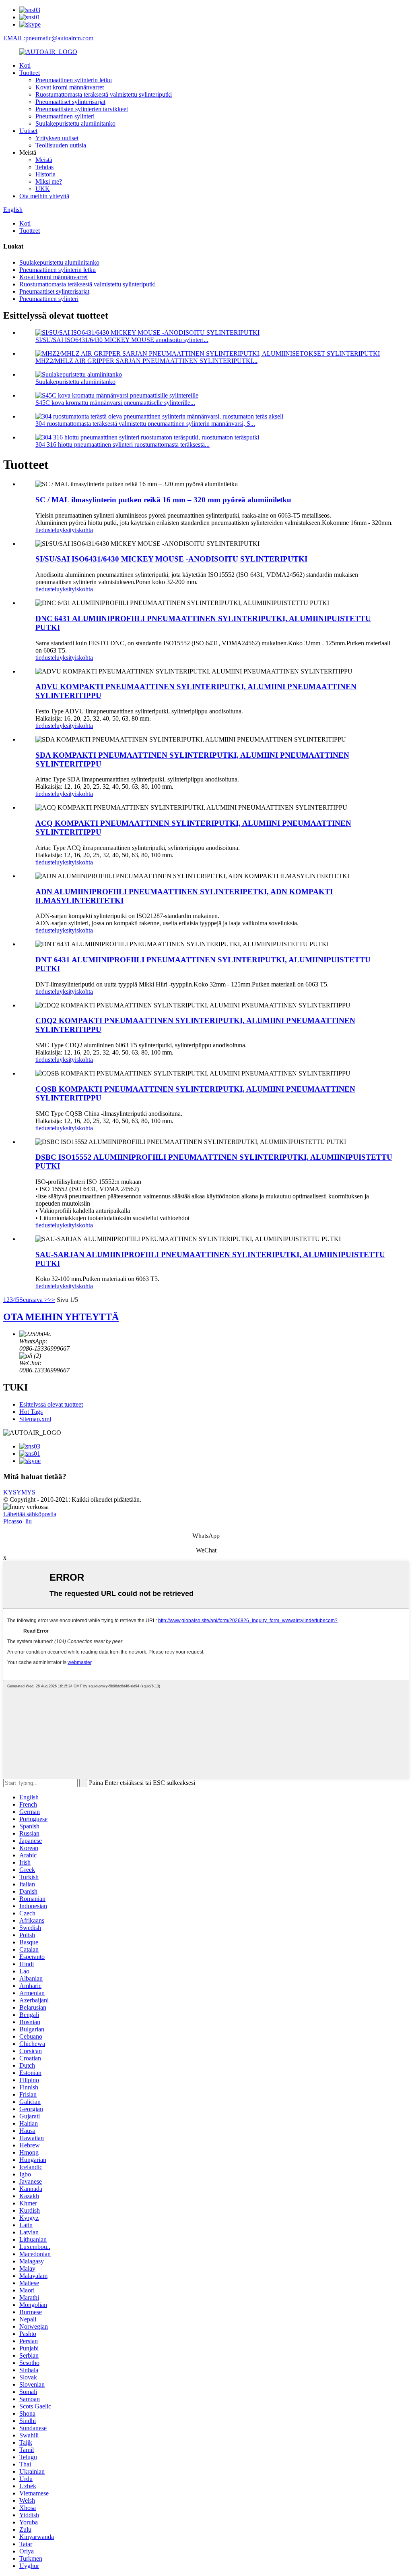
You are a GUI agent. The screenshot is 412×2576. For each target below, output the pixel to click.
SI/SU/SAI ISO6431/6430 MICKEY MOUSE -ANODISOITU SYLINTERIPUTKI (171, 559)
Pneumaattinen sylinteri (65, 116)
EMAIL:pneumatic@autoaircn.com (48, 38)
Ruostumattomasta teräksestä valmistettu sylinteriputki (104, 94)
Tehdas (44, 167)
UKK (43, 189)
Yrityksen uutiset (57, 138)
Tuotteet (30, 73)
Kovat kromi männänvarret (70, 87)
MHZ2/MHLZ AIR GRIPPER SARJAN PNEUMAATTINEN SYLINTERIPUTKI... (146, 361)
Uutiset (28, 131)
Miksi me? (49, 181)
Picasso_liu (18, 1521)
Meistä (44, 160)
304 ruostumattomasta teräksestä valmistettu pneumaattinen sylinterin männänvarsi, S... (145, 424)
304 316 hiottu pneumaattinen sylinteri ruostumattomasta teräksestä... (123, 445)
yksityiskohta (76, 530)
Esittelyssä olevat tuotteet (51, 1404)
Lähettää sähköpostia (30, 1514)
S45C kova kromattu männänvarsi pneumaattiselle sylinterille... (115, 403)
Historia (45, 174)
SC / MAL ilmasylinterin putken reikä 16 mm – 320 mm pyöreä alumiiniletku (163, 500)
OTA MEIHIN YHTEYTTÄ (61, 1317)
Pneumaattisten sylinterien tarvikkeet (82, 109)
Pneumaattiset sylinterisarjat (70, 102)
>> (51, 1300)
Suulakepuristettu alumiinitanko (75, 123)
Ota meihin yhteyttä (44, 196)
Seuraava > (34, 1300)
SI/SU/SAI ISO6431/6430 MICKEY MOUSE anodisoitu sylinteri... (122, 340)
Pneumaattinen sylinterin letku (74, 80)
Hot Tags (31, 1412)
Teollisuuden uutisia (61, 145)
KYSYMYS (19, 1492)
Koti (25, 65)
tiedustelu (47, 530)
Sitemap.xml (35, 1419)
